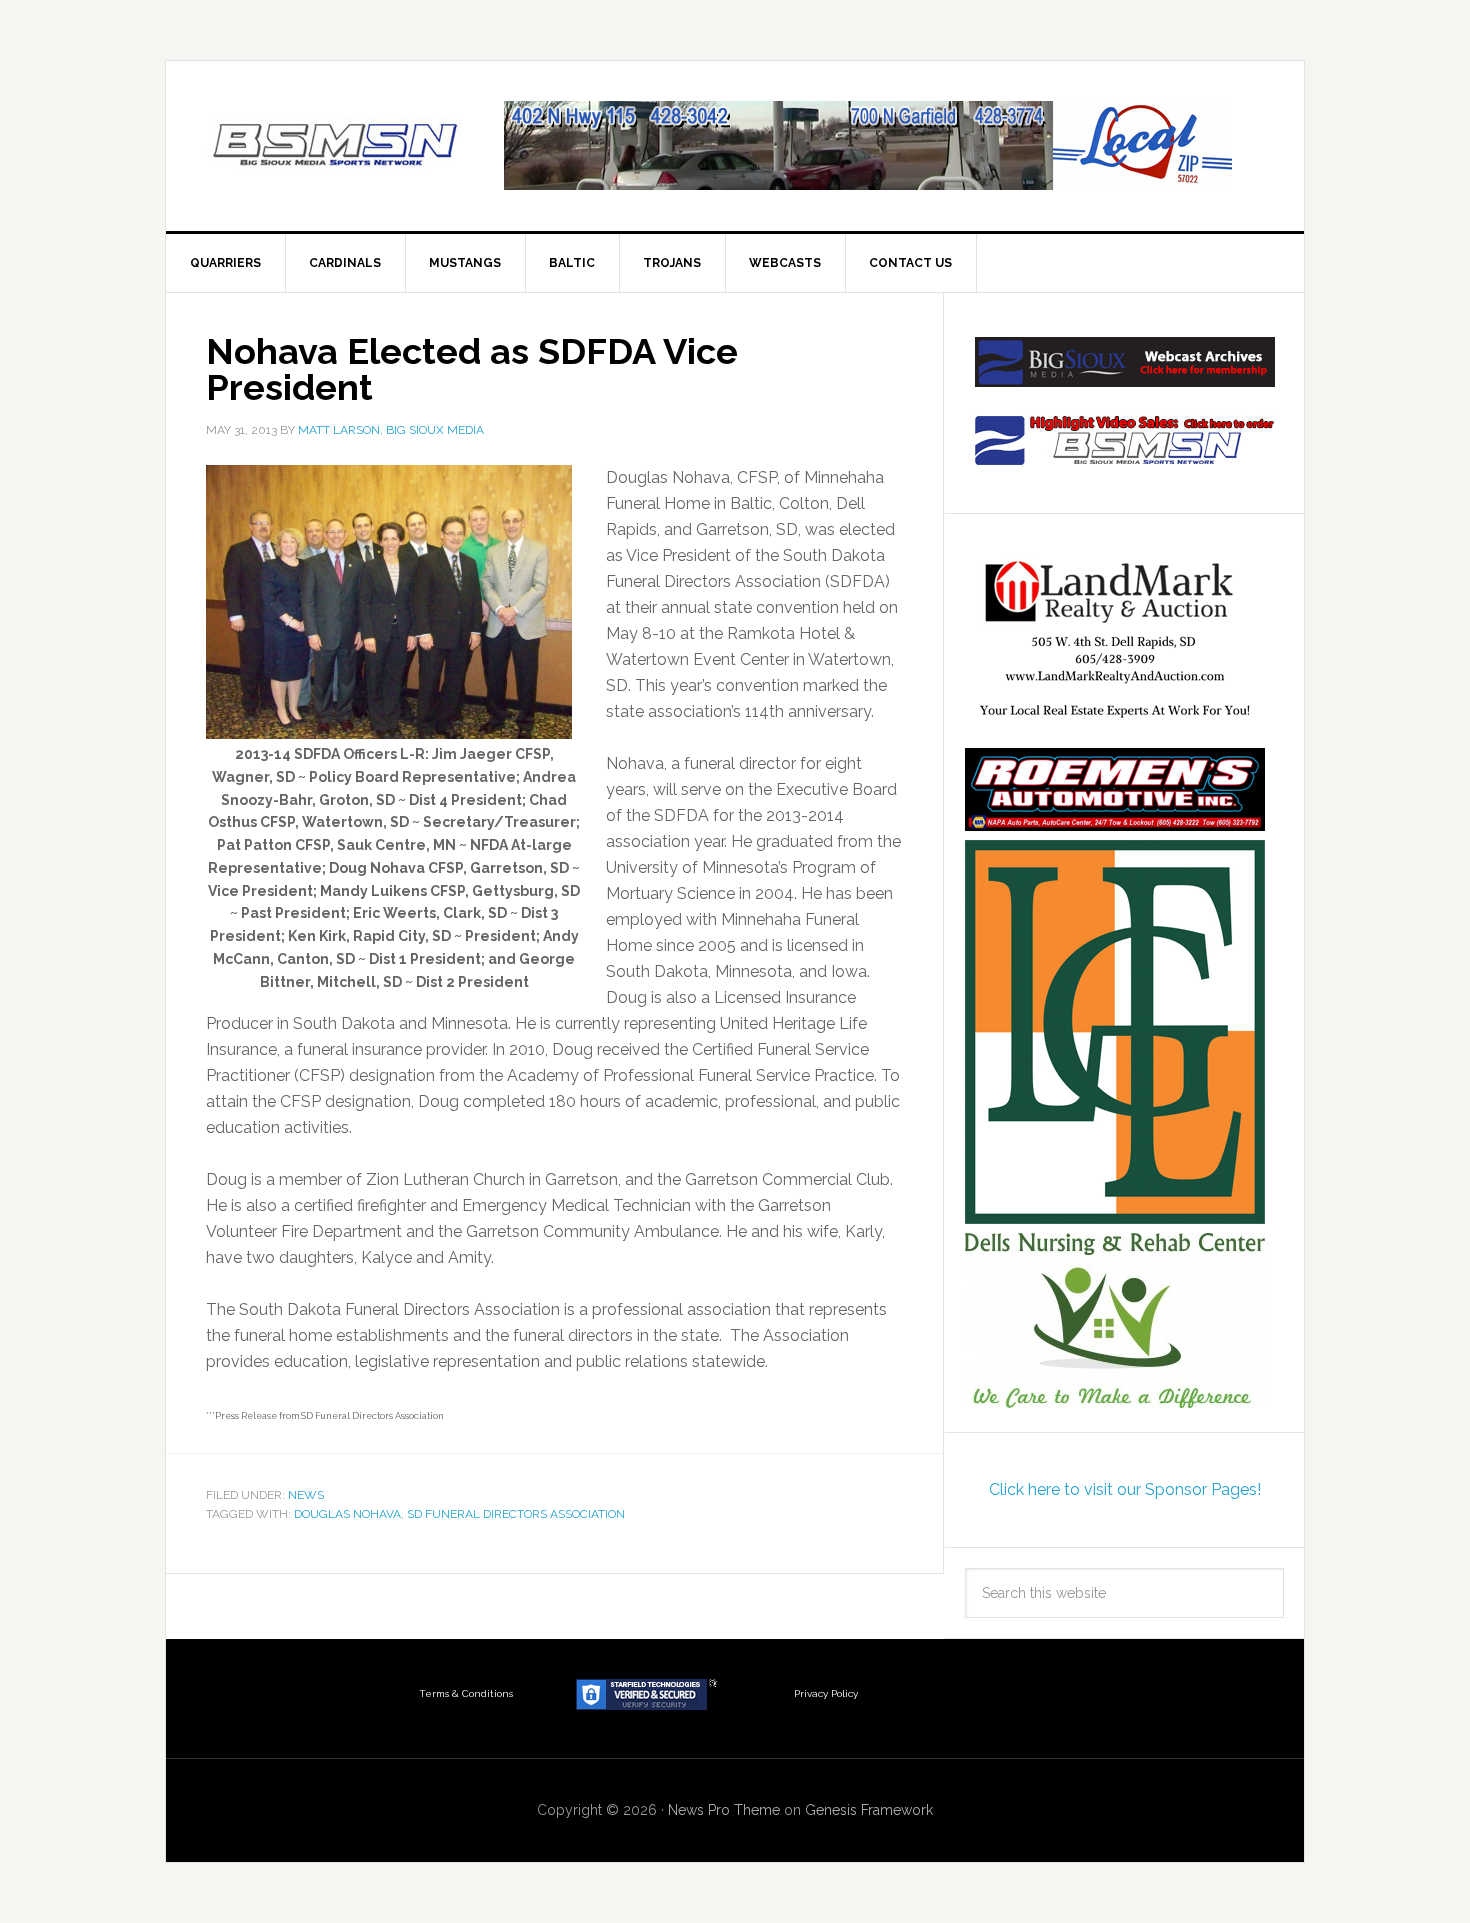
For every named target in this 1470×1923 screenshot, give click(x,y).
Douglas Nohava (347, 1514)
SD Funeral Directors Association (516, 1514)
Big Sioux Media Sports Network (336, 146)
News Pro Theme (724, 1810)
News (306, 1495)
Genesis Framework (869, 1810)
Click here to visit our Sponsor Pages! (1125, 1489)
